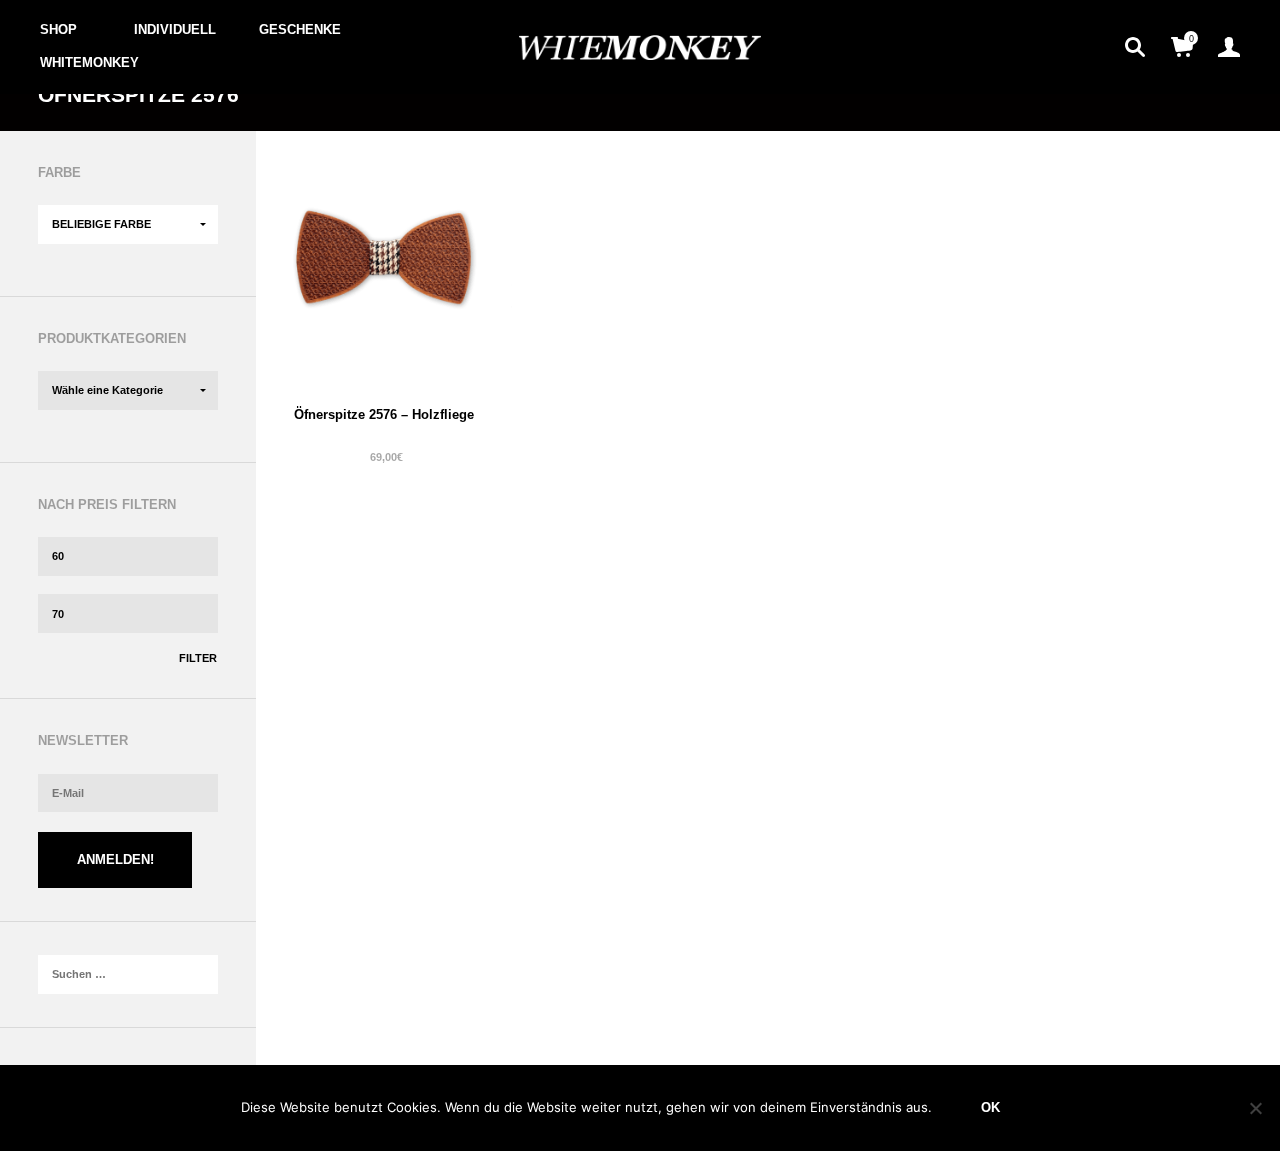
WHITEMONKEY (89, 62)
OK (990, 1107)
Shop (58, 29)
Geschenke (300, 29)
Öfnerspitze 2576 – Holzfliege (384, 414)
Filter (198, 658)
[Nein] (1255, 1108)
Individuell (175, 29)
